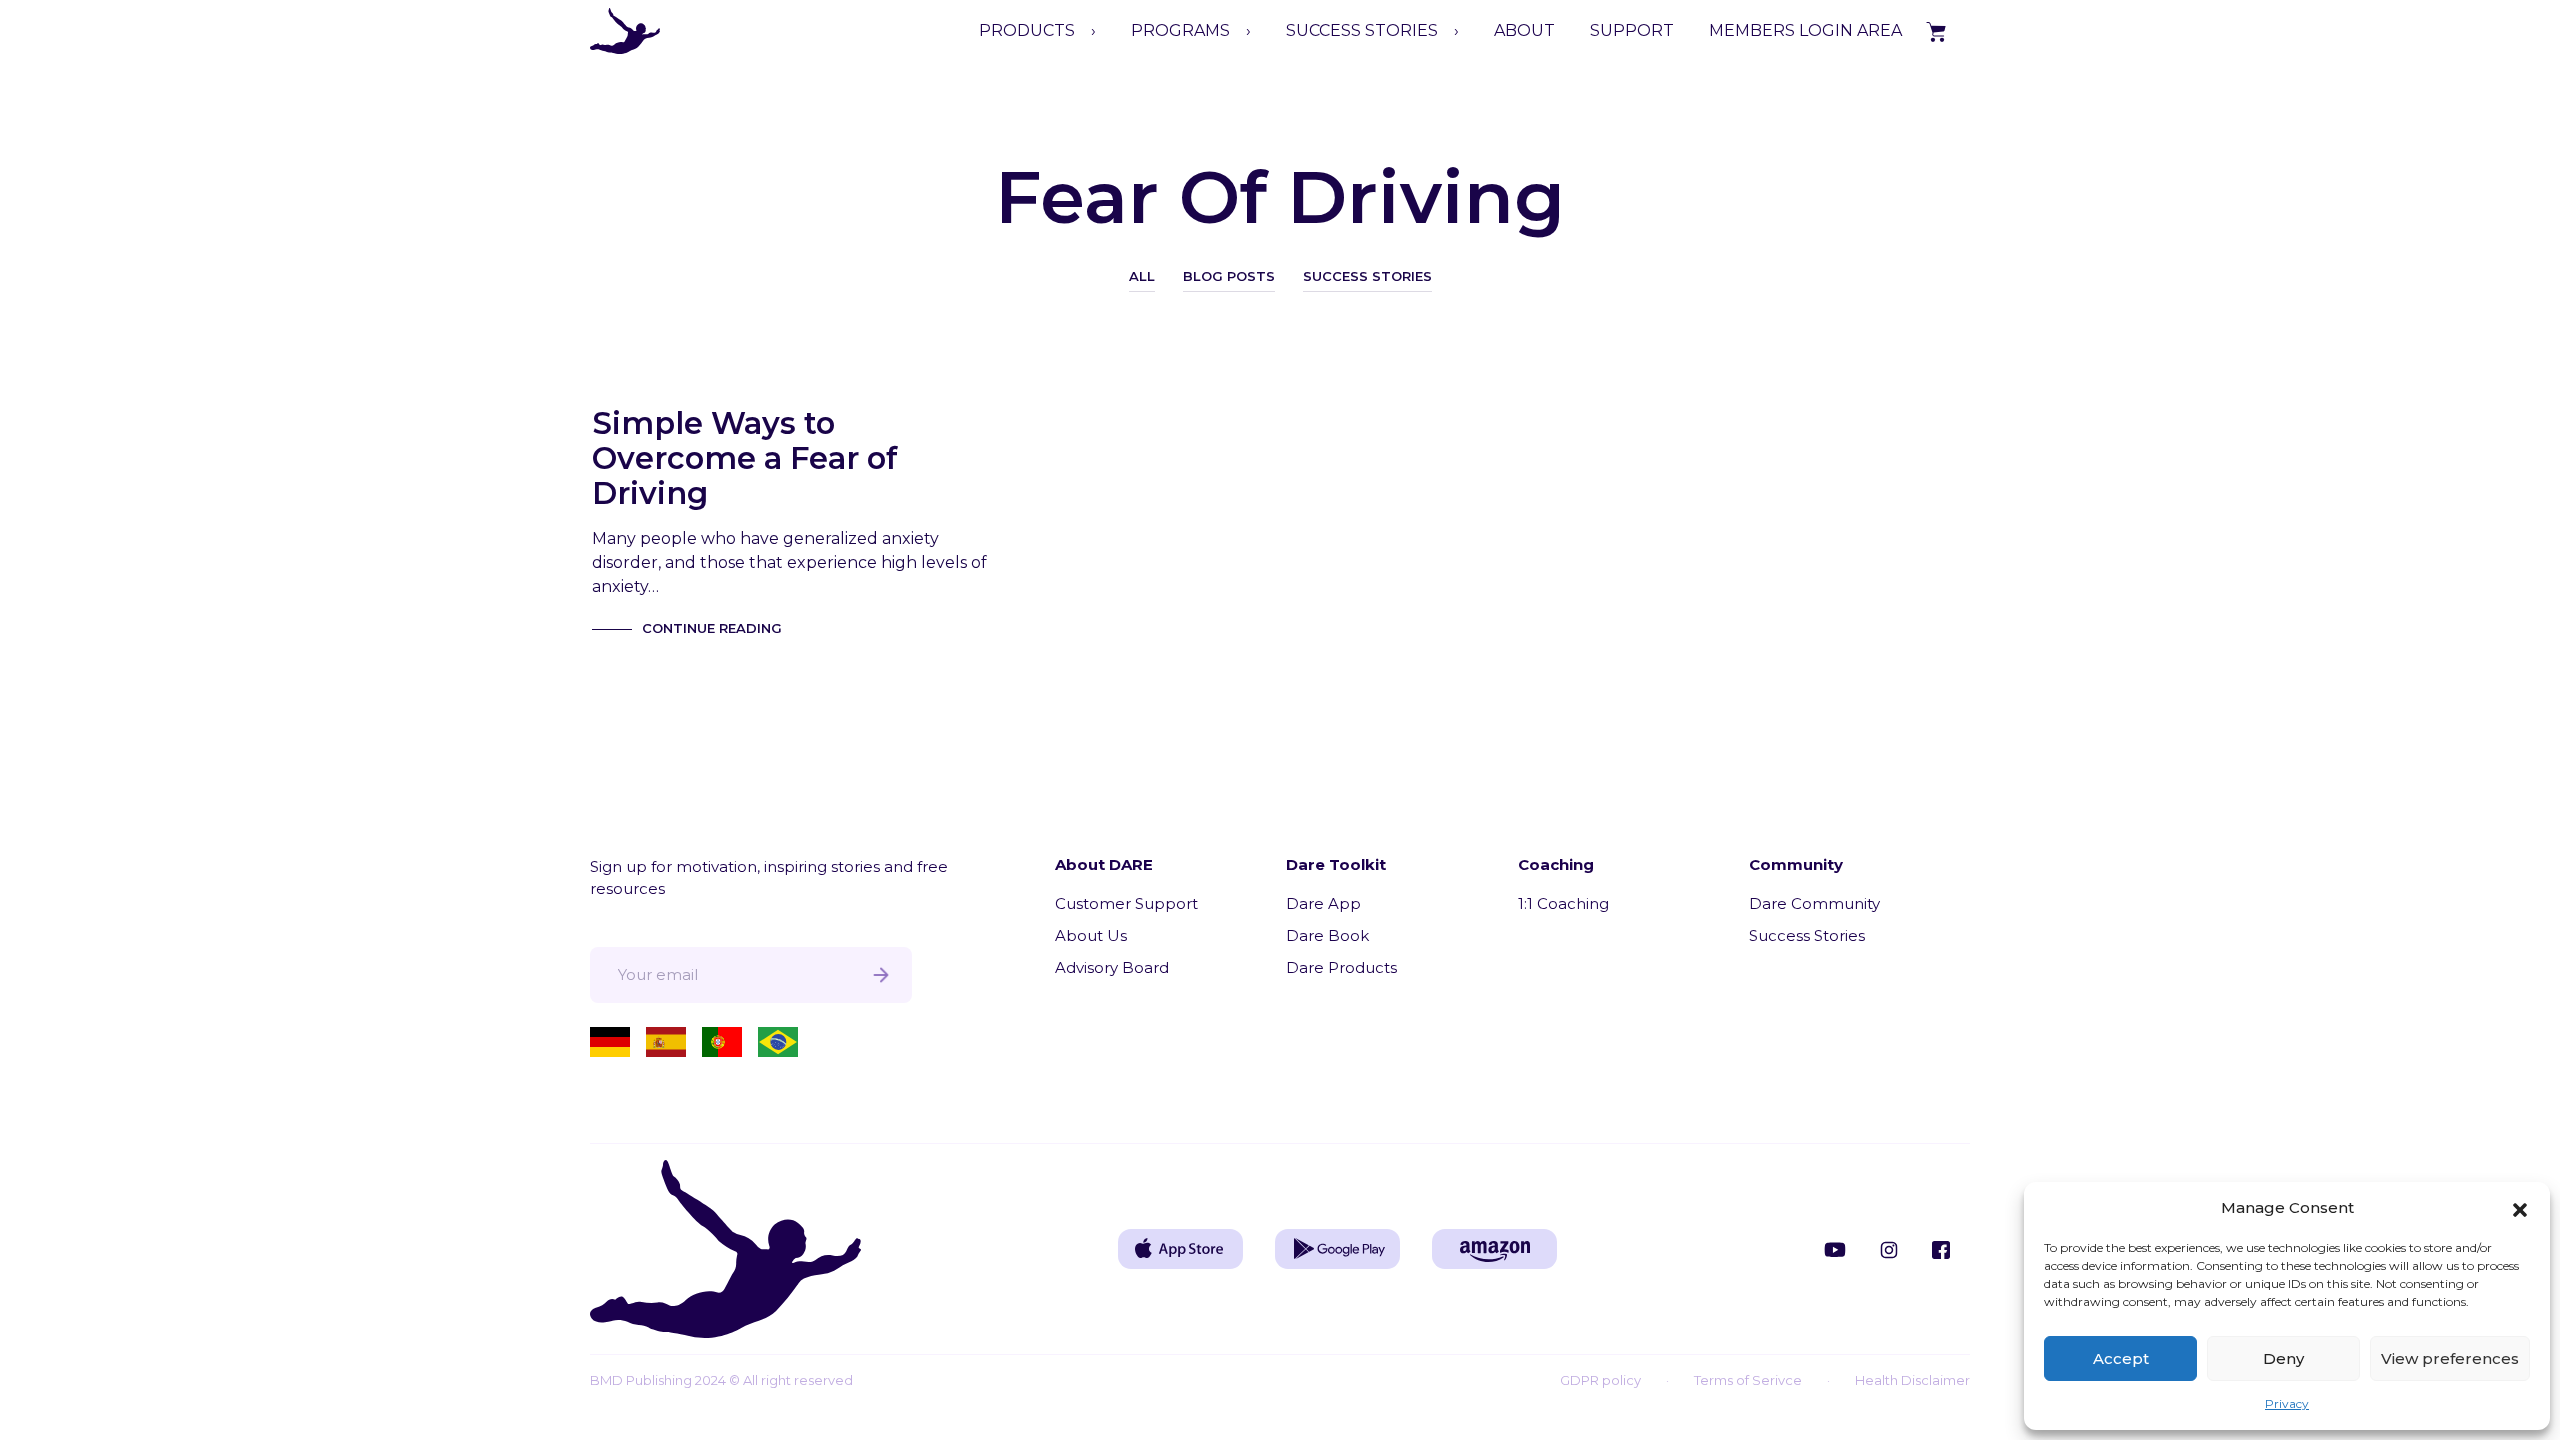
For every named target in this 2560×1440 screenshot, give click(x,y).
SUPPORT (1632, 30)
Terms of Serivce (1748, 1380)
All (1142, 276)
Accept (2121, 1358)
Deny (2283, 1358)
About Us (1091, 935)
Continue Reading (712, 628)
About (1524, 30)
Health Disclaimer (1912, 1380)
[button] (2520, 1208)
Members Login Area (1805, 30)
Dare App (1323, 903)
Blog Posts (1229, 276)
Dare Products (1341, 967)
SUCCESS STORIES (1362, 30)
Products (1027, 30)
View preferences (2450, 1358)
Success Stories (1367, 276)
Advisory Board (1112, 967)
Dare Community (1814, 903)
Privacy (2287, 1403)
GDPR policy (1600, 1380)
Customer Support (1126, 903)
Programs (1180, 30)
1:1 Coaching (1563, 903)
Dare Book (1327, 935)
